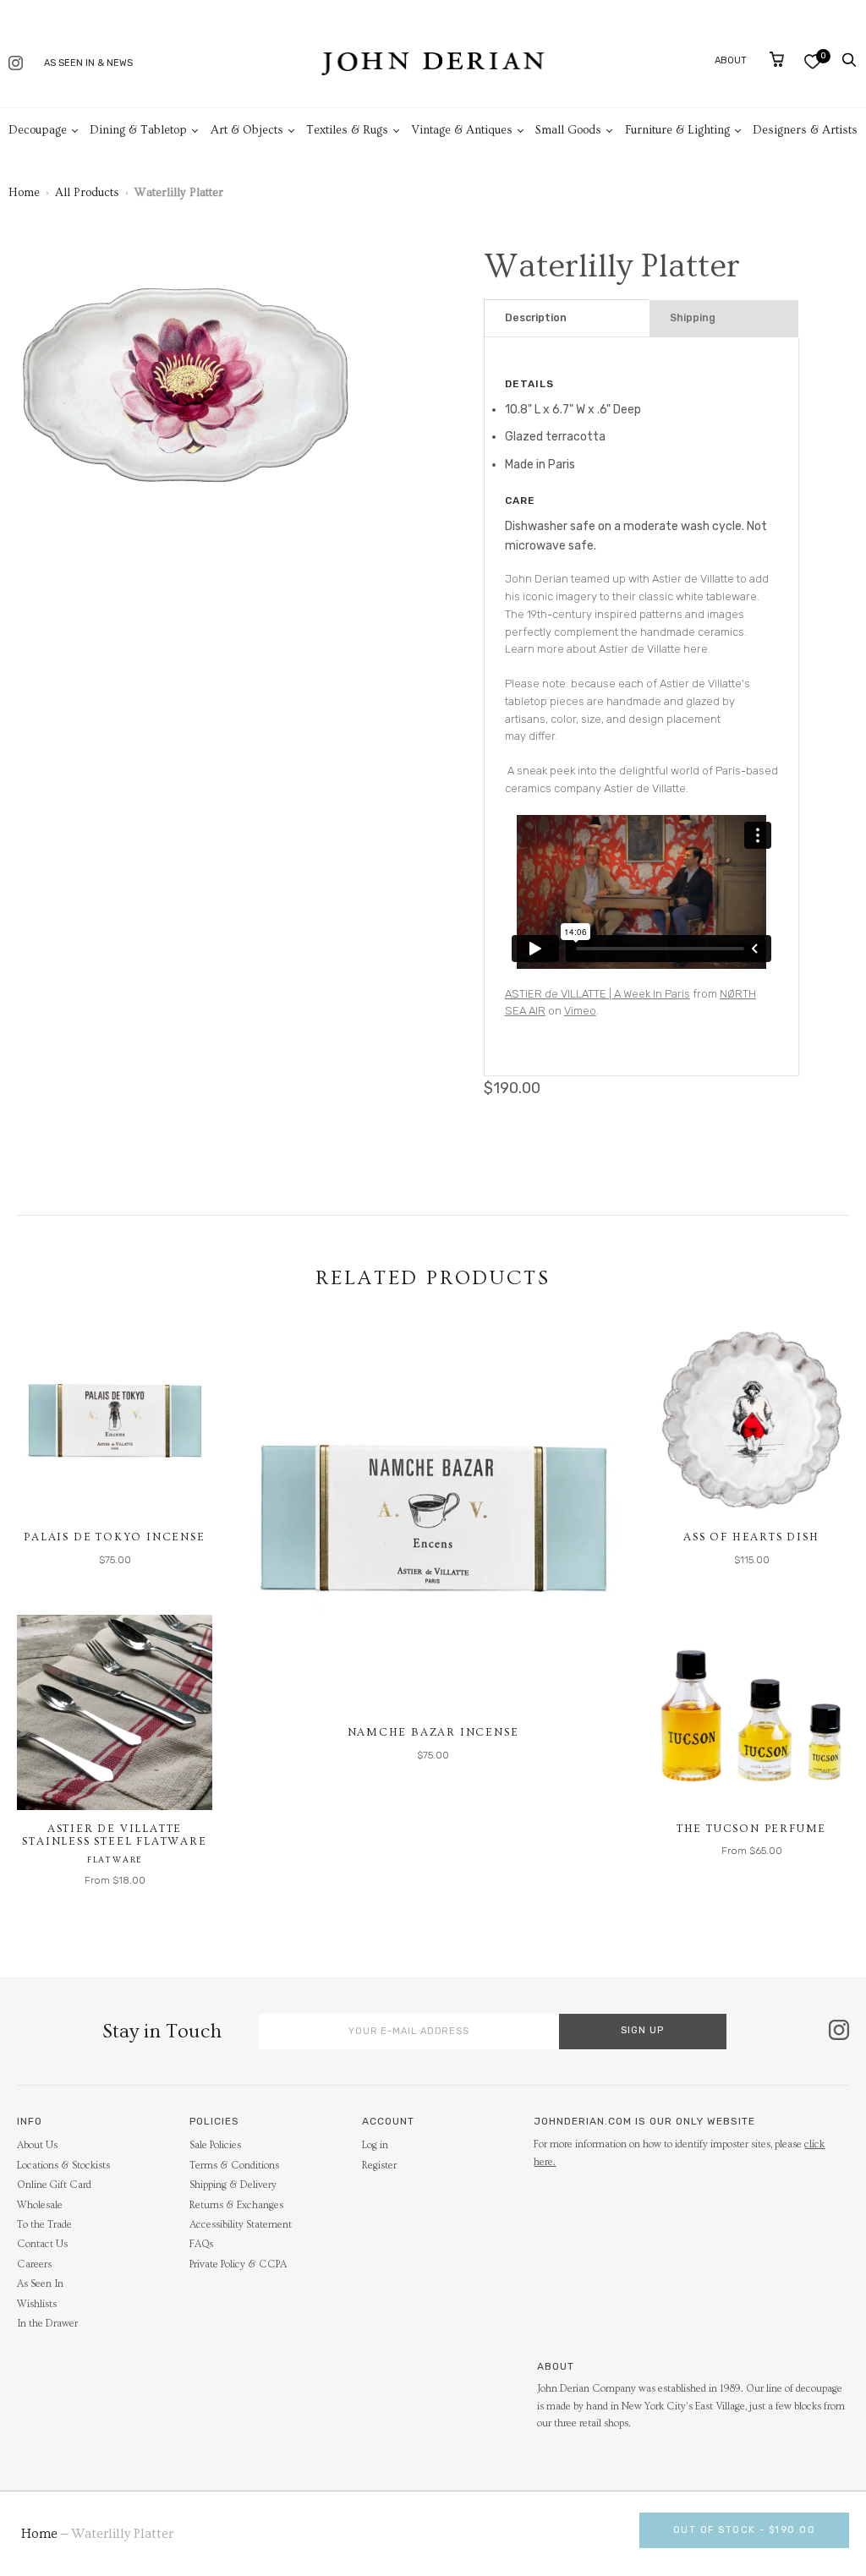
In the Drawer (47, 2324)
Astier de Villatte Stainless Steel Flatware (114, 1835)
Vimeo (580, 1011)
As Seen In (40, 2284)
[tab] (567, 318)
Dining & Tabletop (138, 130)
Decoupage (38, 130)
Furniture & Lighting (677, 130)
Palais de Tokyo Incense (114, 1537)
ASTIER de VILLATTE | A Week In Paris (597, 994)
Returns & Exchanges (236, 2205)
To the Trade (44, 2225)
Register (379, 2166)
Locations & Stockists (63, 2166)
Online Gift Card (54, 2185)
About (731, 60)
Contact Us (42, 2244)
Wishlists (37, 2304)
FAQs (201, 2244)
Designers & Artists (805, 130)
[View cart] (777, 59)
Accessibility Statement (241, 2225)
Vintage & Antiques (462, 130)
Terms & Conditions (234, 2166)
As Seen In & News (88, 63)
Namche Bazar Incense (433, 1732)
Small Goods (568, 130)
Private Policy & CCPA (238, 2264)
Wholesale (40, 2205)
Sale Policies (215, 2145)
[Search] (849, 60)
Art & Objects (247, 130)
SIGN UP (642, 2030)
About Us (37, 2145)
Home (24, 193)
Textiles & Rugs (347, 130)
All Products (87, 193)
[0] (812, 61)
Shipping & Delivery (233, 2185)
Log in (375, 2145)
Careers (34, 2264)
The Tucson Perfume (751, 1829)
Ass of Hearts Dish (751, 1537)
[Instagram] (16, 65)
